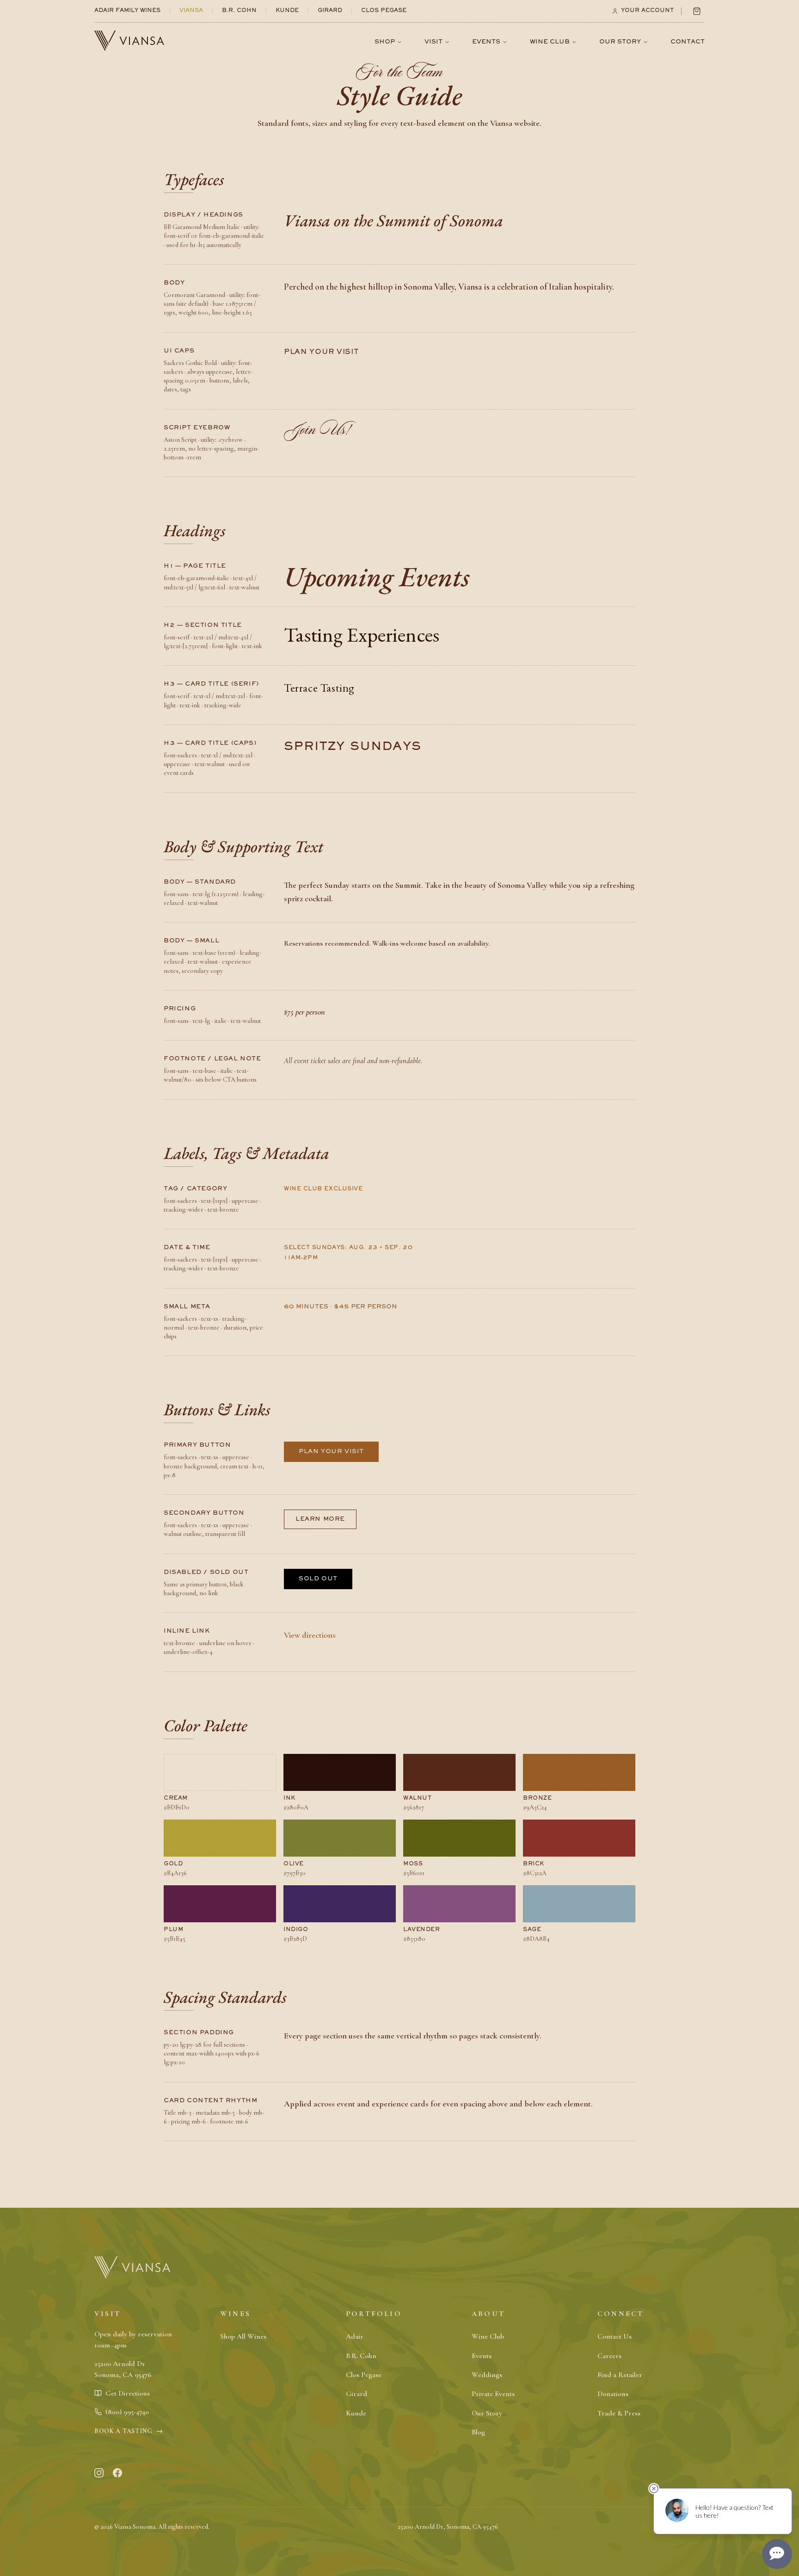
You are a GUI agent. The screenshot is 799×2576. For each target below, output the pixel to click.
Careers (609, 2356)
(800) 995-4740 (127, 2412)
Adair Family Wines (127, 11)
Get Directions (128, 2393)
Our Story (620, 42)
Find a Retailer (620, 2375)
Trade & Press (619, 2413)
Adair (355, 2336)
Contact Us (615, 2336)
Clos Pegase (384, 11)
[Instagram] (99, 2473)
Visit (433, 42)
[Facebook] (117, 2473)
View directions (310, 1635)
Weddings (487, 2375)
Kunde (287, 11)
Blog (478, 2432)
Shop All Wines (243, 2336)
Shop (385, 42)
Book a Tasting (129, 2431)
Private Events (493, 2394)
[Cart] (697, 11)
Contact (688, 42)
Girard (330, 11)
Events (486, 42)
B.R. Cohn (239, 11)
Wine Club (550, 42)
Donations (613, 2394)
